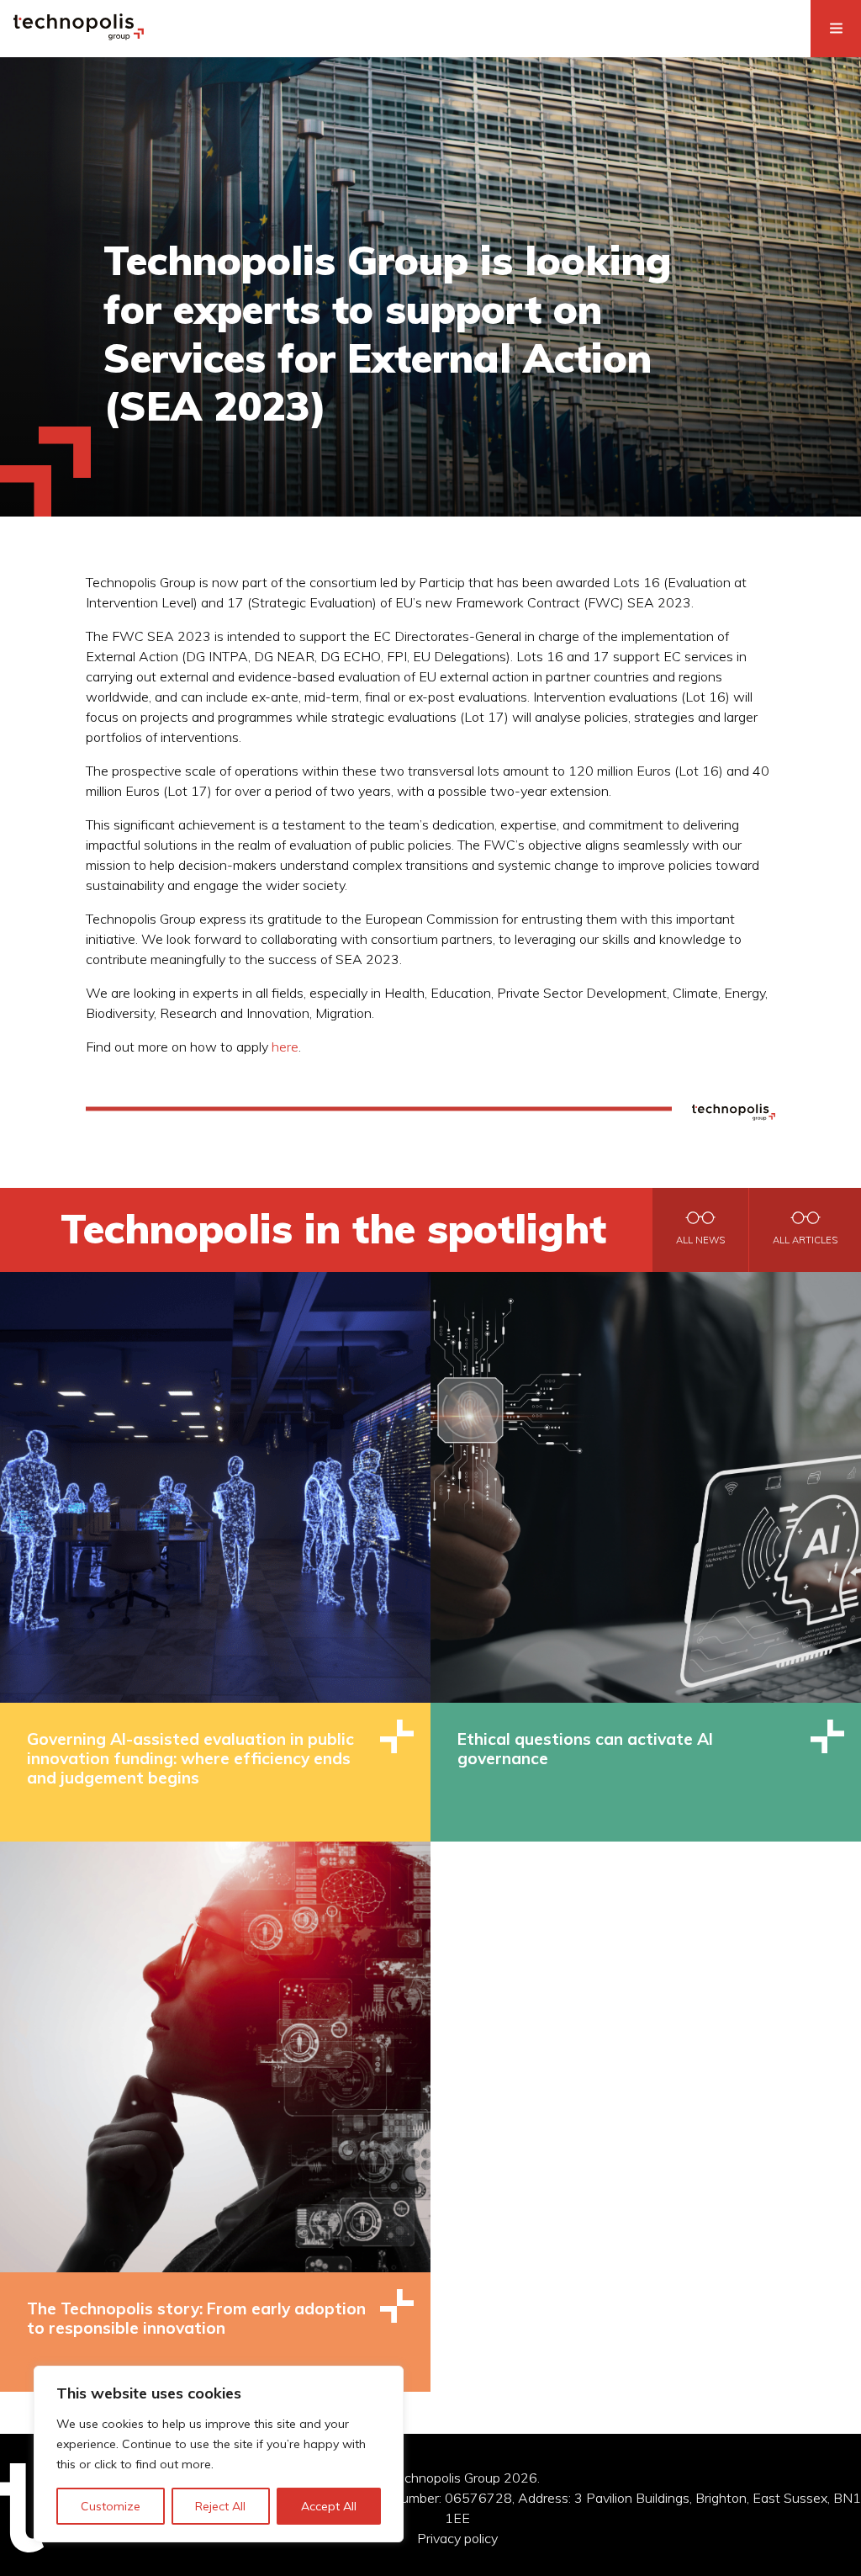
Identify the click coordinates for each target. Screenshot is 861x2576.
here (285, 1047)
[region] (219, 2454)
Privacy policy (457, 2538)
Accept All (329, 2506)
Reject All (220, 2506)
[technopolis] (79, 35)
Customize (111, 2506)
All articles (805, 1240)
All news (700, 1240)
